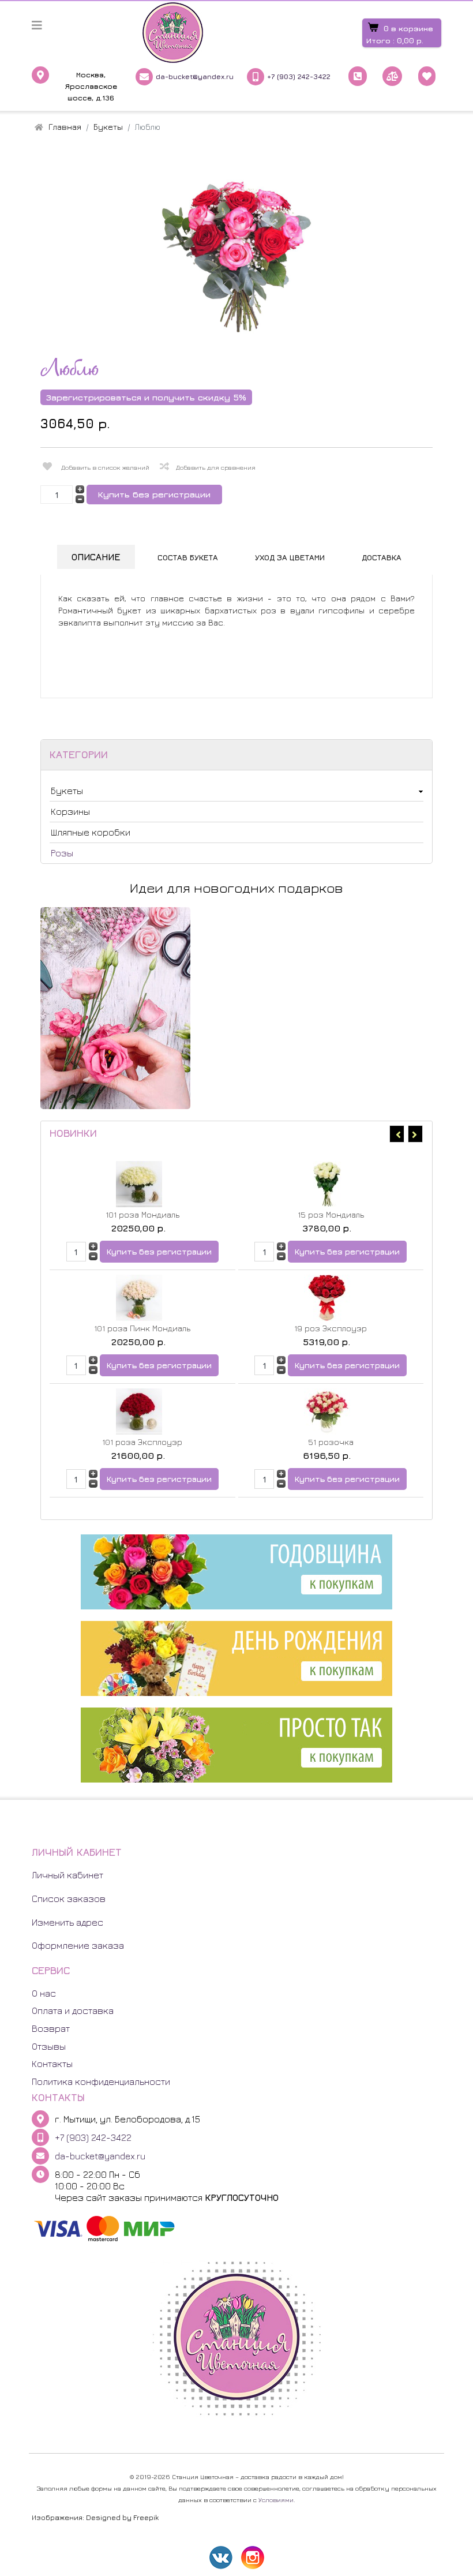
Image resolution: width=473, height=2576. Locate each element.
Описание (96, 557)
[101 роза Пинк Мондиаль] (139, 1298)
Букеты (67, 791)
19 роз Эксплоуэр (331, 1328)
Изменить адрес (67, 1922)
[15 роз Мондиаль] (328, 1184)
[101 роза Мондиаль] (139, 1184)
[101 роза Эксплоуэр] (139, 1411)
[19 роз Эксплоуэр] (328, 1298)
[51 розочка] (328, 1411)
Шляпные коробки (91, 832)
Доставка (382, 557)
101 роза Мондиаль (142, 1214)
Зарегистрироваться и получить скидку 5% (146, 397)
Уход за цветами (290, 557)
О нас (44, 1993)
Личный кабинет (67, 1875)
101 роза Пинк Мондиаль (142, 1328)
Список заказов (69, 1899)
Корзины (70, 811)
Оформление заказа (78, 1945)
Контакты (52, 2064)
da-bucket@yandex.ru (195, 76)
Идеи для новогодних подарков (236, 888)
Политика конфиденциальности (101, 2081)
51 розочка (331, 1442)
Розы (62, 853)
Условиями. (277, 2500)
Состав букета (188, 557)
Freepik (146, 2517)
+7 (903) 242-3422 (299, 76)
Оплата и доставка (73, 2010)
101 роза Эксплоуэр (142, 1442)
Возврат (51, 2028)
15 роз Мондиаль (331, 1214)
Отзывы (49, 2046)
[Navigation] (37, 25)
